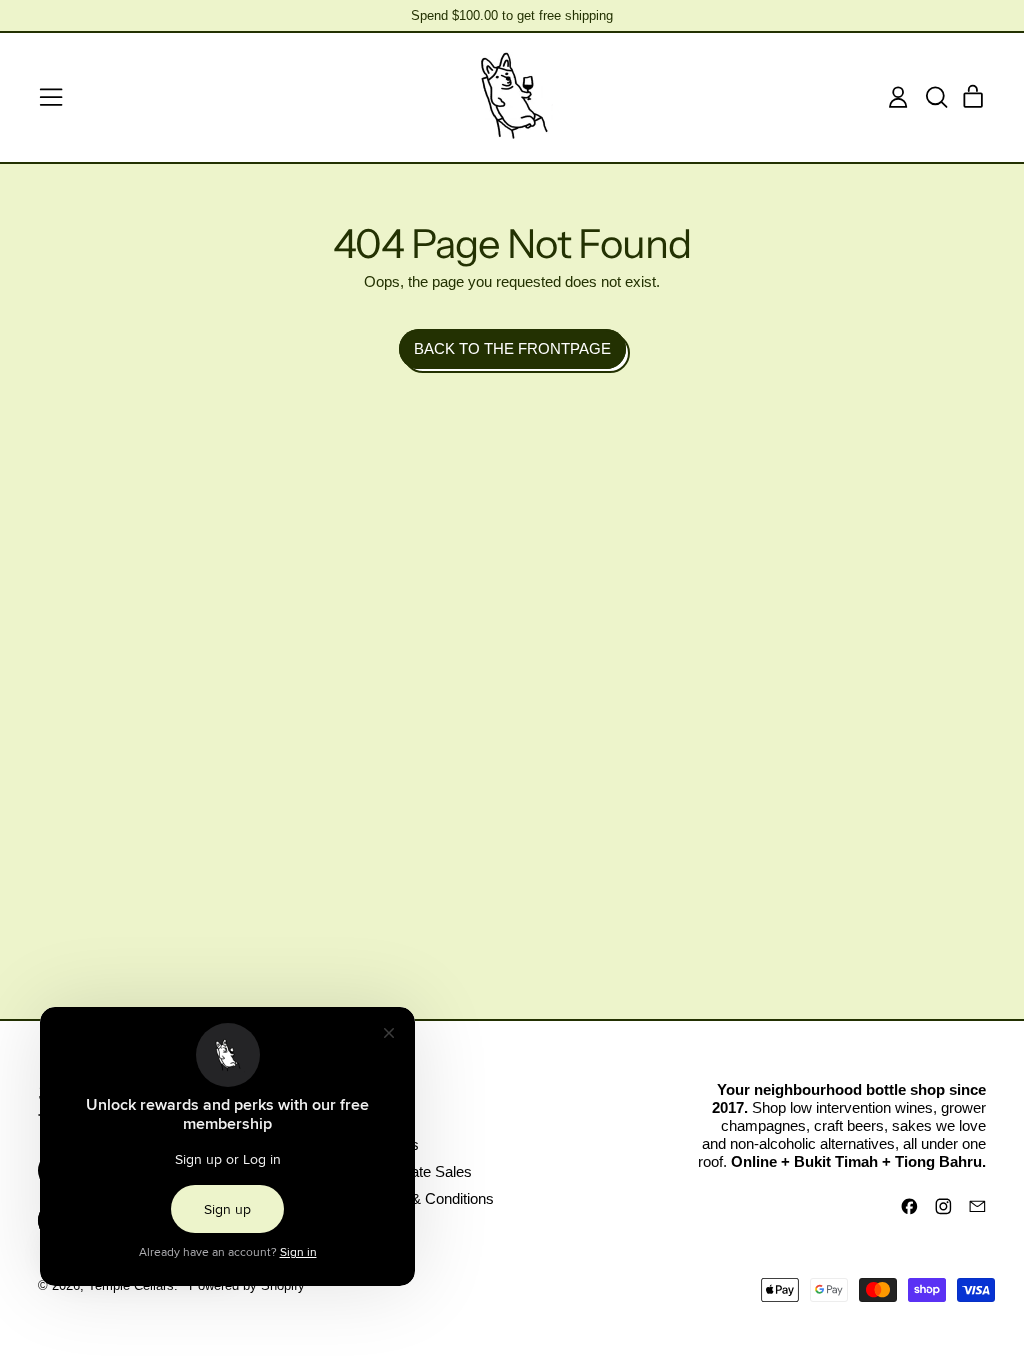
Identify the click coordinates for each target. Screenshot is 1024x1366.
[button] (936, 97)
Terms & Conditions (430, 1198)
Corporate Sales (419, 1171)
